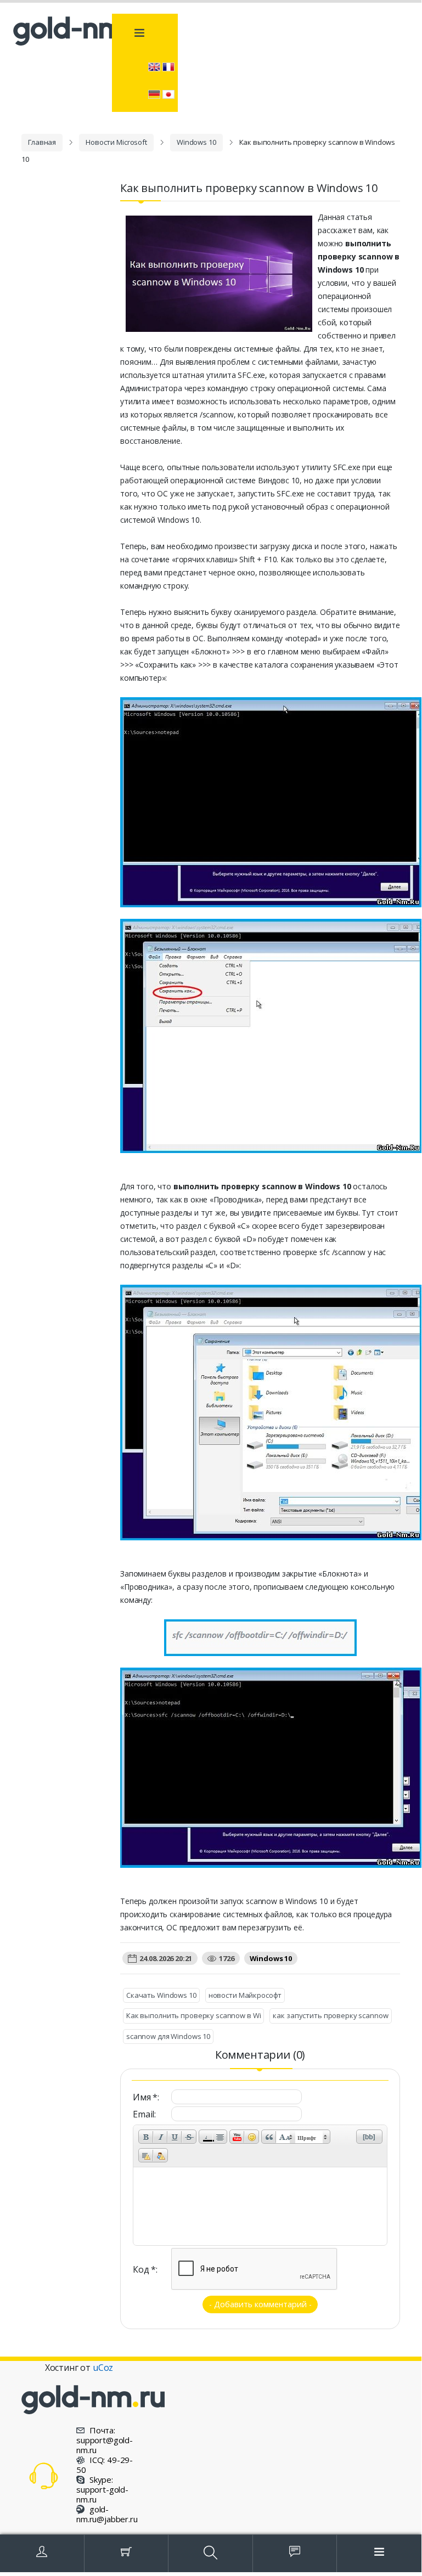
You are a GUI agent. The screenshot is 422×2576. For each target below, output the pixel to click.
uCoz (103, 2368)
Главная (42, 142)
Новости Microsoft (116, 142)
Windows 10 (196, 142)
